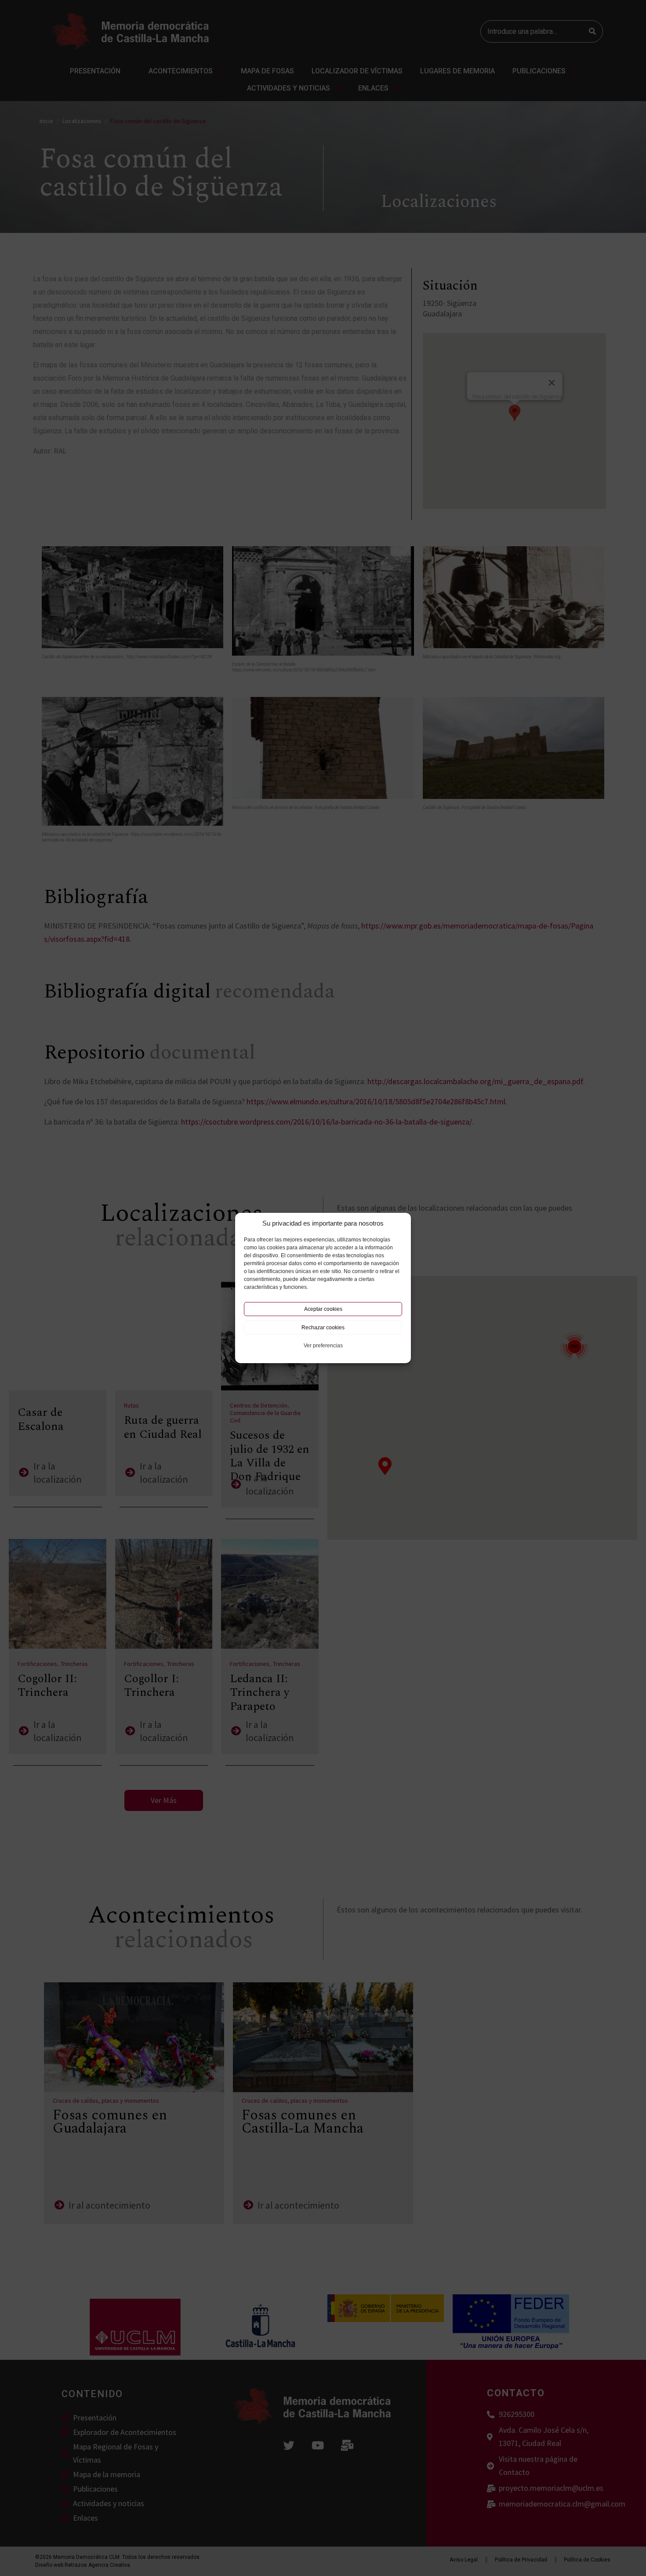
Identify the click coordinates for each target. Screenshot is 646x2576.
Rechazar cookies (323, 1328)
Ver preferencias (323, 1346)
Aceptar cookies (323, 1309)
